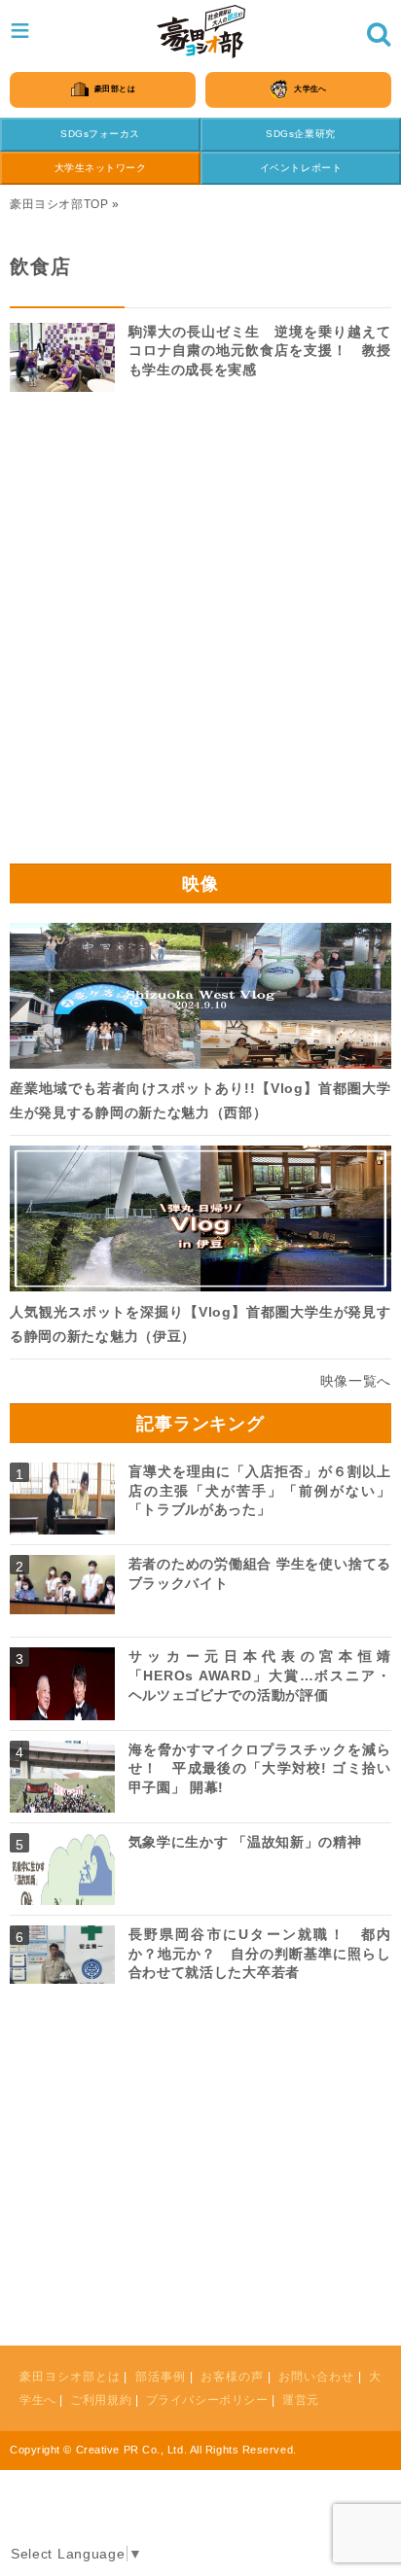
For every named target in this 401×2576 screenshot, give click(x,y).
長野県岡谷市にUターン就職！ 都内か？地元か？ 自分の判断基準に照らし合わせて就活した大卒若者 (260, 1953)
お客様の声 (232, 2377)
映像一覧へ (356, 1381)
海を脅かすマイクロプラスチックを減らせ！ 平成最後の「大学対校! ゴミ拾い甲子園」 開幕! (260, 1768)
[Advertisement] (200, 634)
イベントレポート (301, 168)
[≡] (201, 32)
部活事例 (161, 2377)
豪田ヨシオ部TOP (59, 204)
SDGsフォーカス (100, 134)
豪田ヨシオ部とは (70, 2377)
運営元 (301, 2400)
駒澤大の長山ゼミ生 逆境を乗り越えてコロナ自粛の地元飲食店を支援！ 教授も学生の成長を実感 (260, 351)
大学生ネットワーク (101, 168)
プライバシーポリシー (207, 2400)
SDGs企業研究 (300, 134)
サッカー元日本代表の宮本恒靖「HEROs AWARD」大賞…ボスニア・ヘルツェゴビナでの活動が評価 (260, 1675)
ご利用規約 (101, 2400)
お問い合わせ (316, 2377)
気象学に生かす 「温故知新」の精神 (245, 1842)
